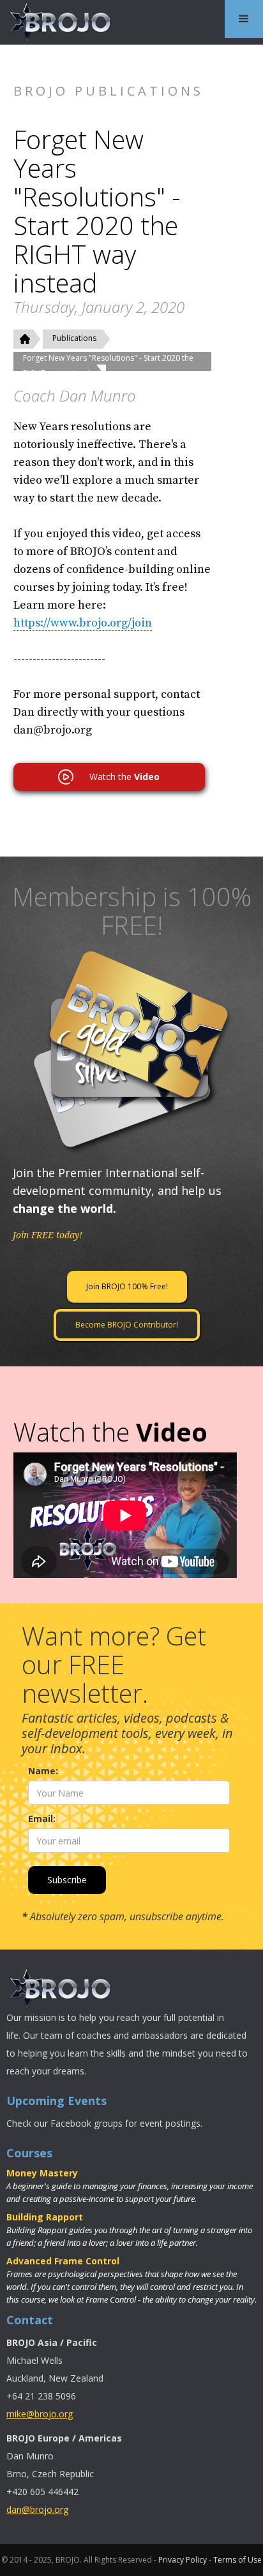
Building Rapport (45, 2217)
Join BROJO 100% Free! (127, 1286)
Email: (42, 1819)
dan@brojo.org (37, 2509)
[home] (57, 22)
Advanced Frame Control (63, 2261)
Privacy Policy (183, 2560)
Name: (43, 1771)
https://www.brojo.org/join (83, 623)
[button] (244, 19)
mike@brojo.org (40, 2414)
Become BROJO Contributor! (127, 1325)
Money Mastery (42, 2173)
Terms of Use (237, 2560)
